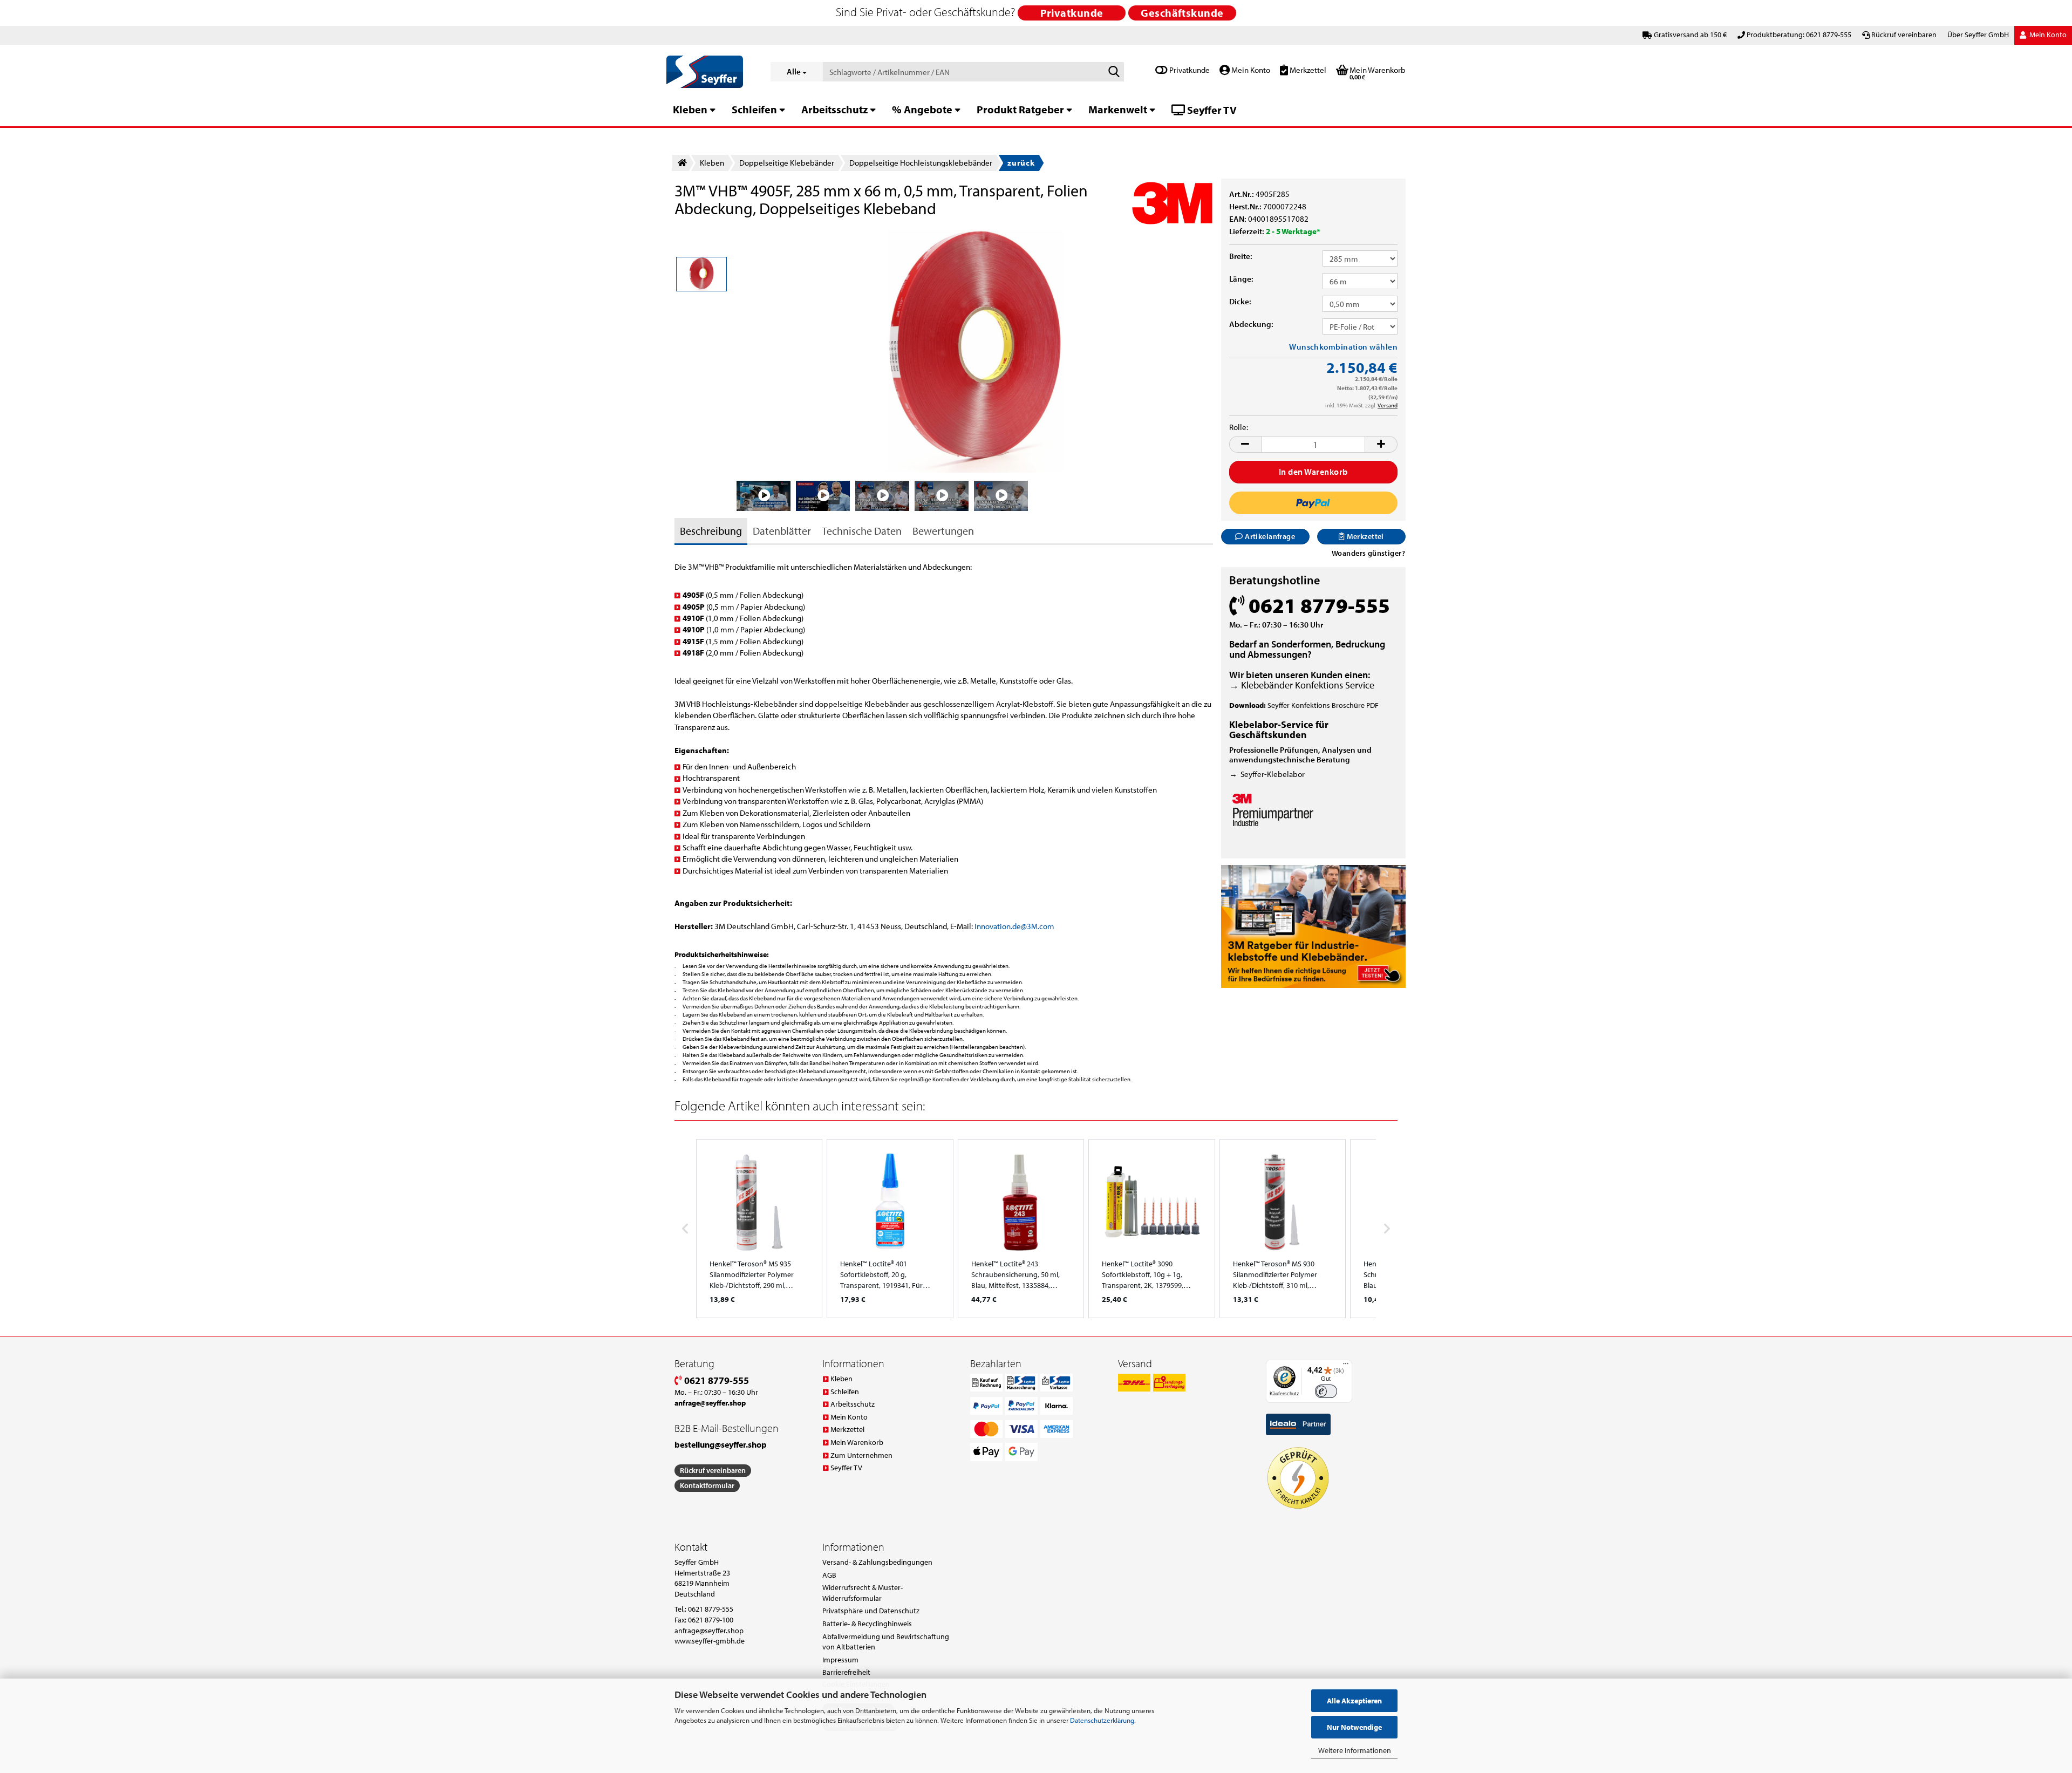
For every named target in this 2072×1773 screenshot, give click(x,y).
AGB (829, 1575)
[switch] (1326, 1391)
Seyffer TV (1211, 110)
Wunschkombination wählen (1343, 347)
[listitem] (759, 1229)
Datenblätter (782, 531)
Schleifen (754, 109)
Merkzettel (1307, 70)
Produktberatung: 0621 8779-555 (1799, 35)
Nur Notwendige (1354, 1727)
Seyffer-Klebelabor (1273, 774)
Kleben (690, 109)
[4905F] (975, 350)
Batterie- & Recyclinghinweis (867, 1624)
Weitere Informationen (1355, 1750)
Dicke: (1240, 301)
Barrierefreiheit (846, 1672)
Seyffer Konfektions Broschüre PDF (1323, 705)
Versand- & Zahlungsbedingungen (877, 1562)
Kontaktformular (707, 1485)
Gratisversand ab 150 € (1690, 35)
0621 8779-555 (715, 1380)
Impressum (840, 1660)
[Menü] (1346, 1366)
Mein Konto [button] (2047, 35)
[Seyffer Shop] (710, 72)
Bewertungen (943, 531)
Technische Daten (862, 531)
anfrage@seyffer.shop (709, 1631)
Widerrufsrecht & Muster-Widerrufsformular (863, 1593)
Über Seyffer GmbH (1978, 35)
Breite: (1241, 256)
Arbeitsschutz (834, 109)
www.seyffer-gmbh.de (710, 1641)
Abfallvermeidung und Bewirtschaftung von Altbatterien (886, 1642)
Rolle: (1239, 427)
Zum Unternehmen (861, 1455)
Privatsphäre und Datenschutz (871, 1611)
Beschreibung (711, 531)
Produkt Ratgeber (1020, 109)
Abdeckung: (1251, 324)
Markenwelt (1118, 109)
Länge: (1241, 279)
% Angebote (922, 109)
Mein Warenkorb (857, 1442)
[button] (1245, 444)
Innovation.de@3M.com (1014, 926)
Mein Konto (1250, 70)
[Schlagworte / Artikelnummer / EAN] (1114, 72)
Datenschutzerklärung (1102, 1720)
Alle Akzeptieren (1354, 1701)
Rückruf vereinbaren (1904, 35)
